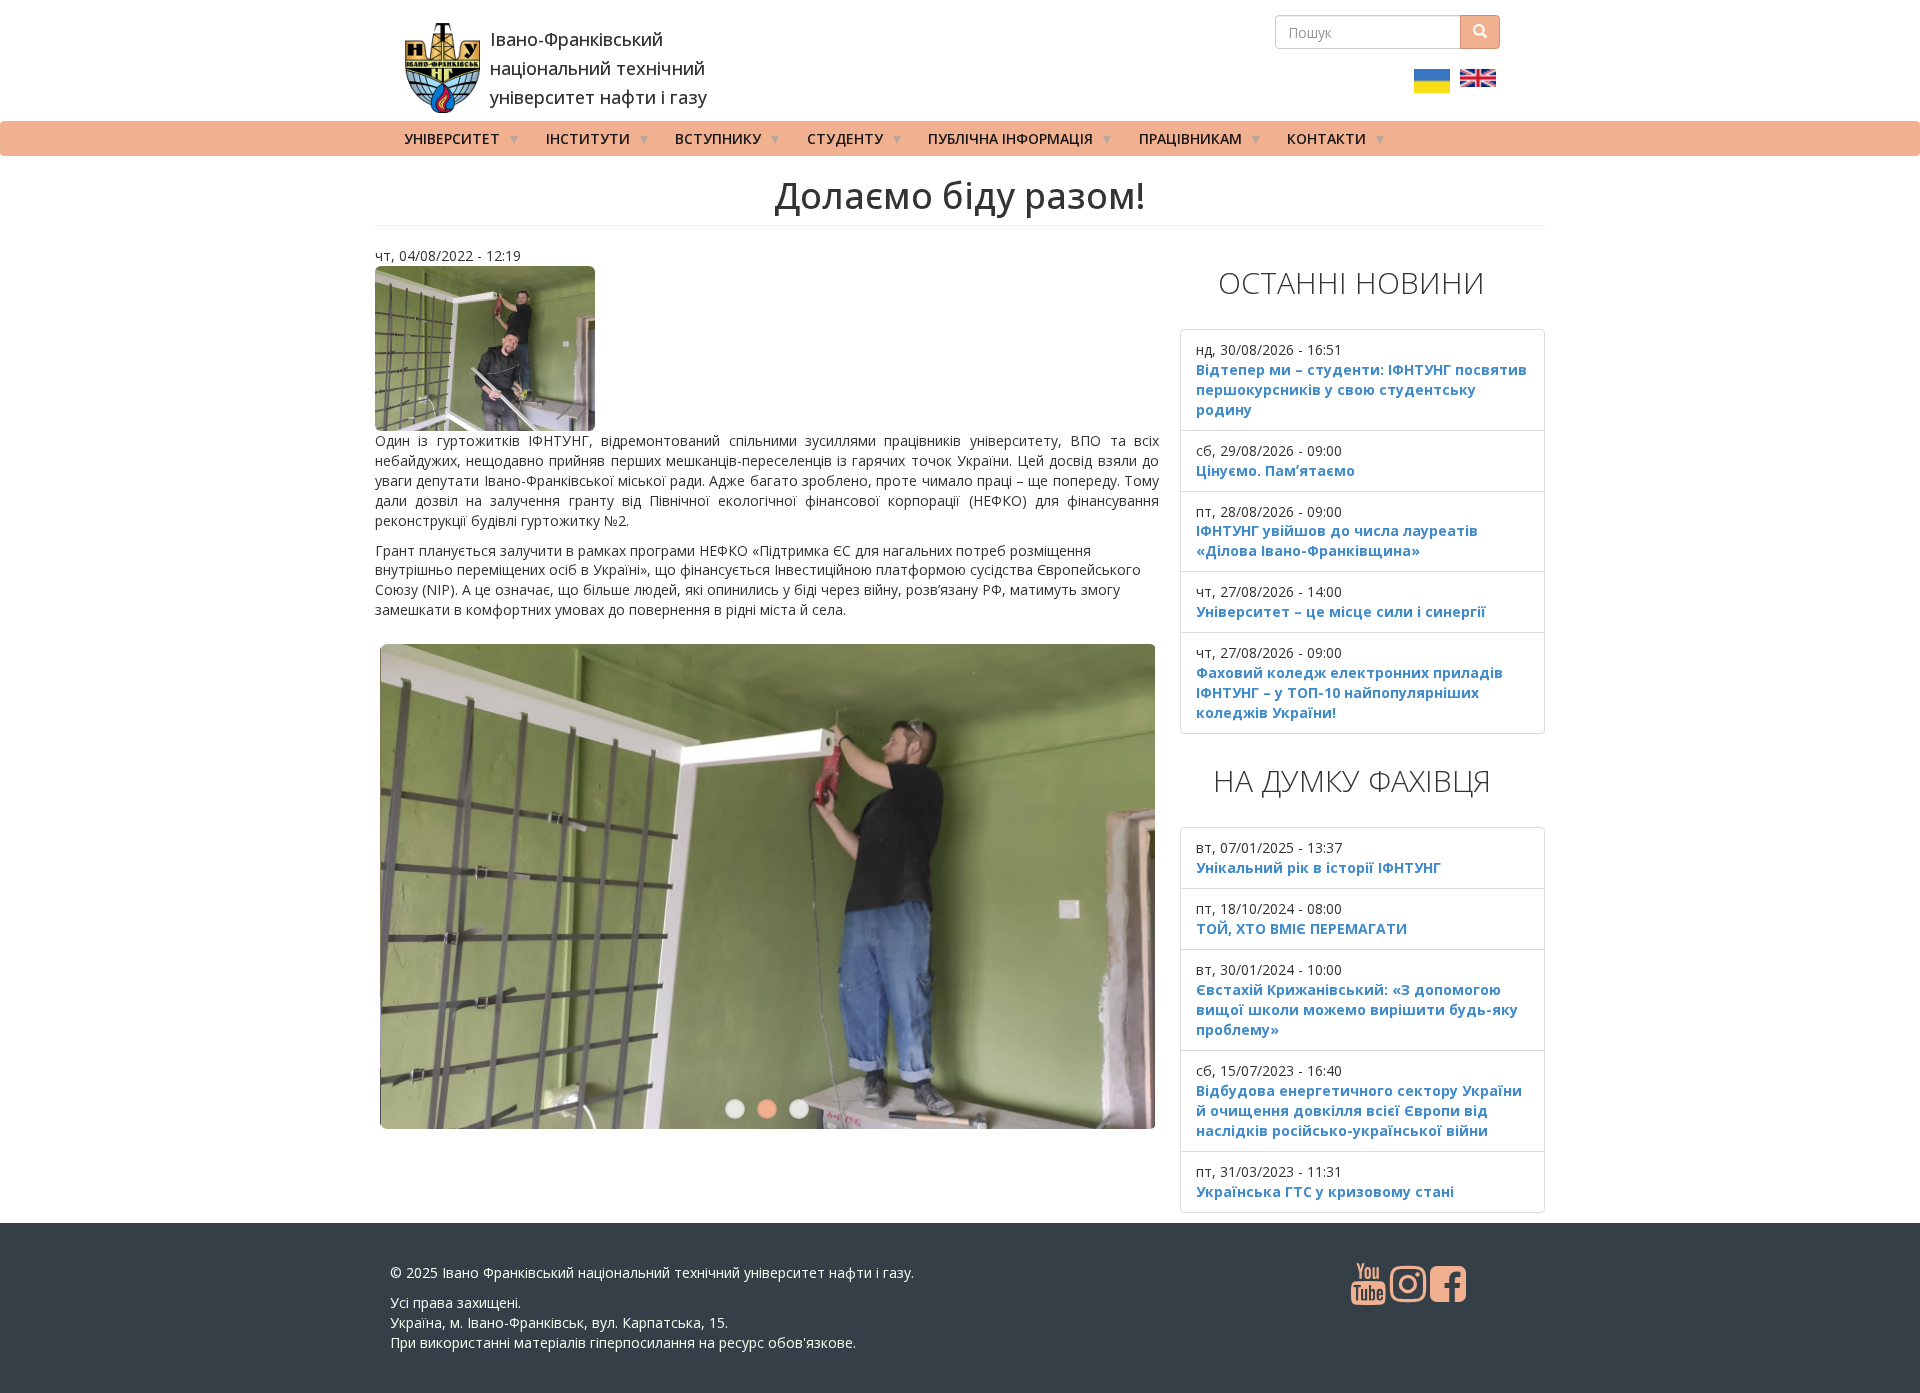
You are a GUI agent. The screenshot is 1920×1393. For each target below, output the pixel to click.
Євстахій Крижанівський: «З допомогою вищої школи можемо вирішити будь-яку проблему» (1357, 1009)
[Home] (442, 68)
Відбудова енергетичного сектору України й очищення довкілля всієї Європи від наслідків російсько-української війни (1359, 1110)
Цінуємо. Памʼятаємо (1275, 470)
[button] (767, 348)
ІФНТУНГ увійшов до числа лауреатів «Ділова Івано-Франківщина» (1337, 540)
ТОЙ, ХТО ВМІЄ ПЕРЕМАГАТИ (1301, 928)
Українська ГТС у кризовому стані (1325, 1191)
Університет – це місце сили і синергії (1341, 611)
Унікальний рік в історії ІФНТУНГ (1318, 867)
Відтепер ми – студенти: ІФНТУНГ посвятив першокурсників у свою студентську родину (1361, 389)
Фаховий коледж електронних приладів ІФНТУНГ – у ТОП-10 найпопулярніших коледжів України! (1349, 692)
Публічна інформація (1003, 142)
